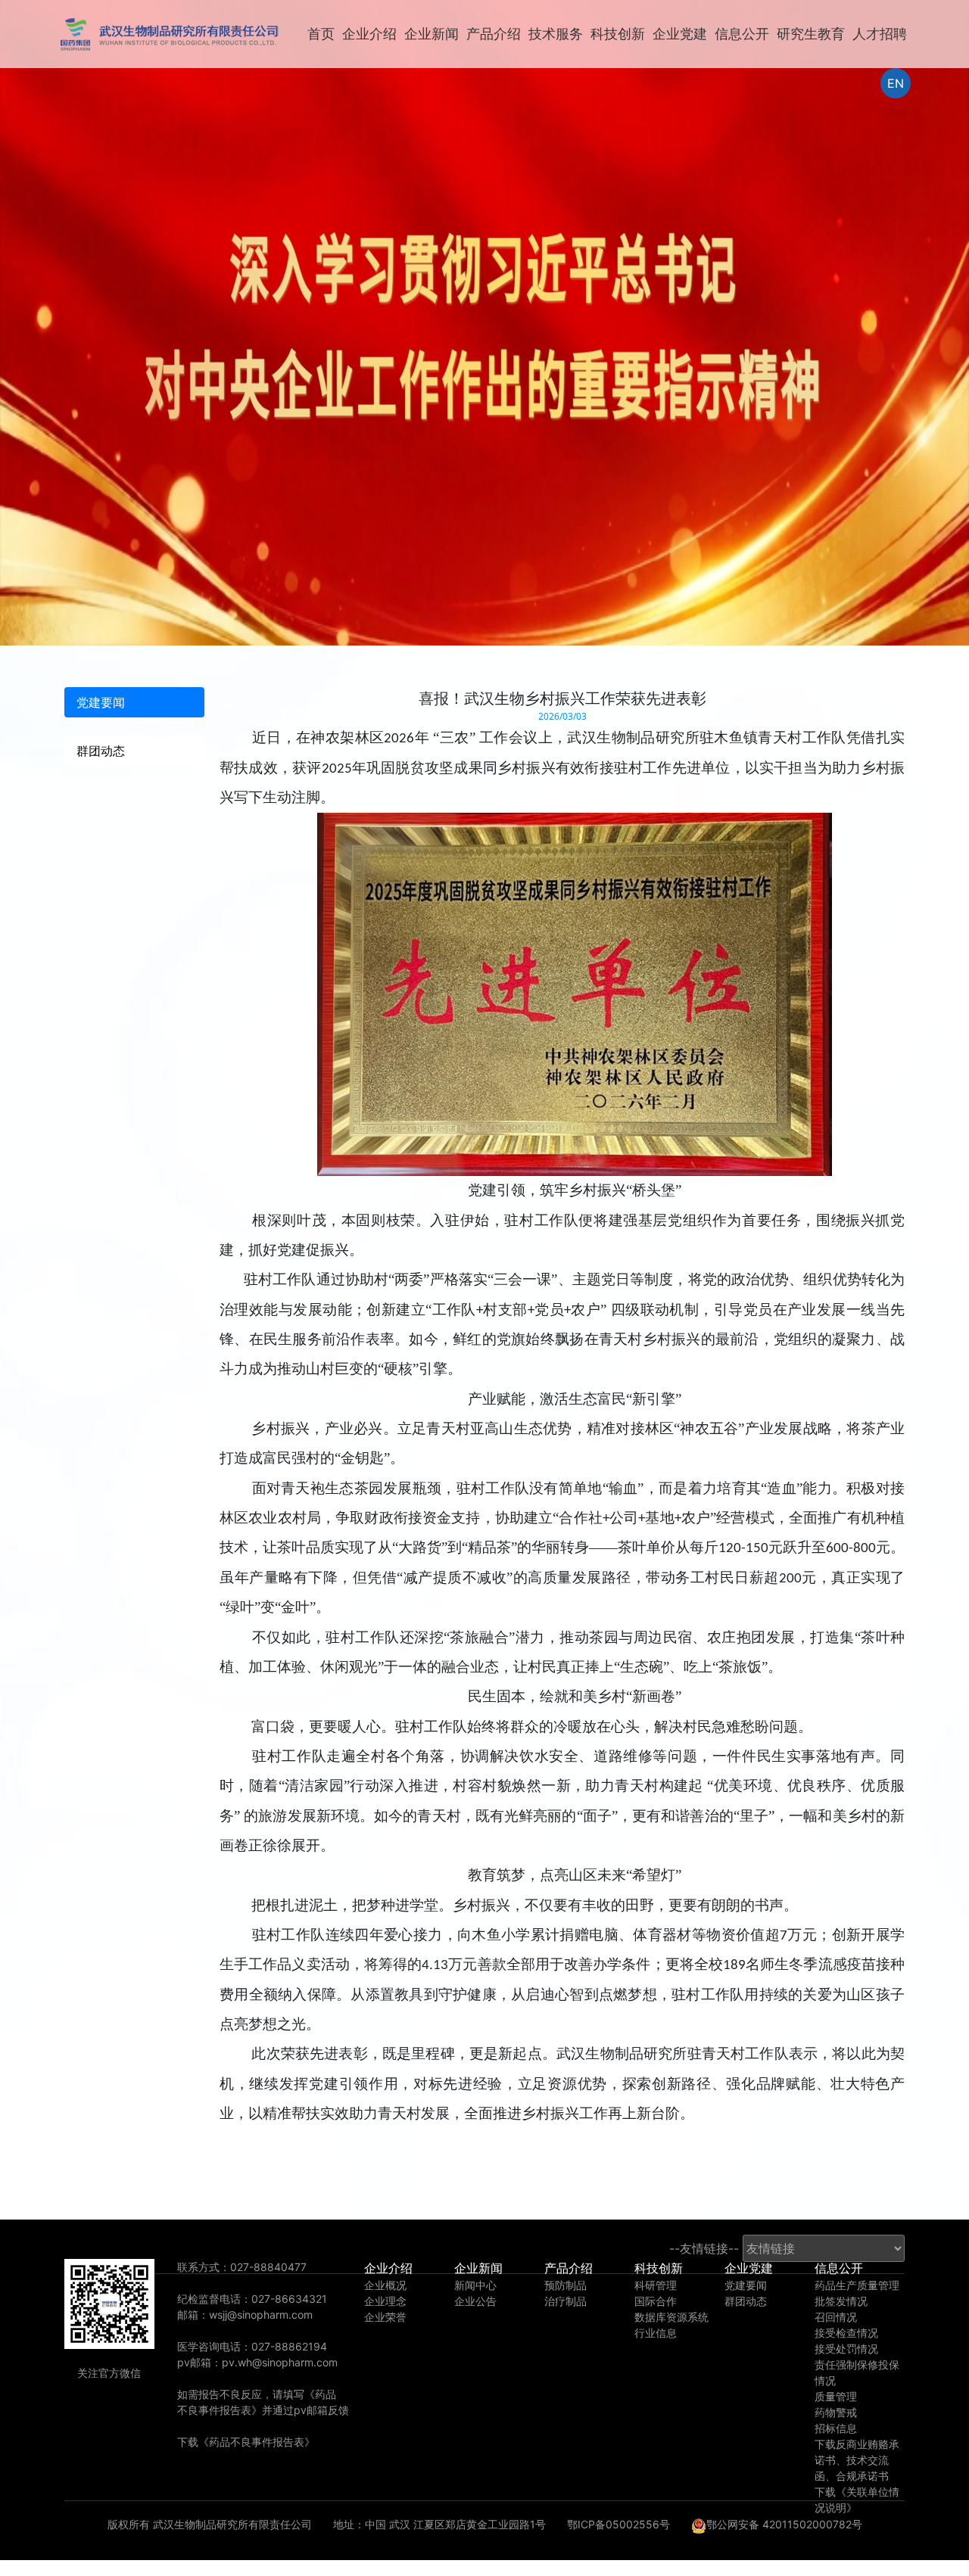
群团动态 (746, 2301)
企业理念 (385, 2301)
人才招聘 (880, 34)
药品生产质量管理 (857, 2285)
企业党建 (680, 34)
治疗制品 (566, 2301)
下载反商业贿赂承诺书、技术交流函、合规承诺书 (857, 2460)
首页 (321, 34)
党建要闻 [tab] (101, 702)
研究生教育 (811, 34)
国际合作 (656, 2301)
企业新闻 (432, 34)
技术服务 (556, 34)
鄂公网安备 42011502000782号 (784, 2524)
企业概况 (385, 2285)
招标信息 (836, 2428)
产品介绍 (494, 34)
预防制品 (566, 2285)
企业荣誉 (385, 2317)
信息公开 (742, 34)
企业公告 (475, 2301)
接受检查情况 (846, 2333)
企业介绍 (369, 34)
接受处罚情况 (846, 2349)
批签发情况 (841, 2301)
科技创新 (618, 34)
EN (896, 83)
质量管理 (836, 2396)
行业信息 (656, 2333)
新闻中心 (475, 2285)
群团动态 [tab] (101, 751)
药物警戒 (836, 2412)
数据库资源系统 (671, 2317)
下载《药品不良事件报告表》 (246, 2442)
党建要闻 (746, 2285)
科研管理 (656, 2285)
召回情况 (836, 2317)
